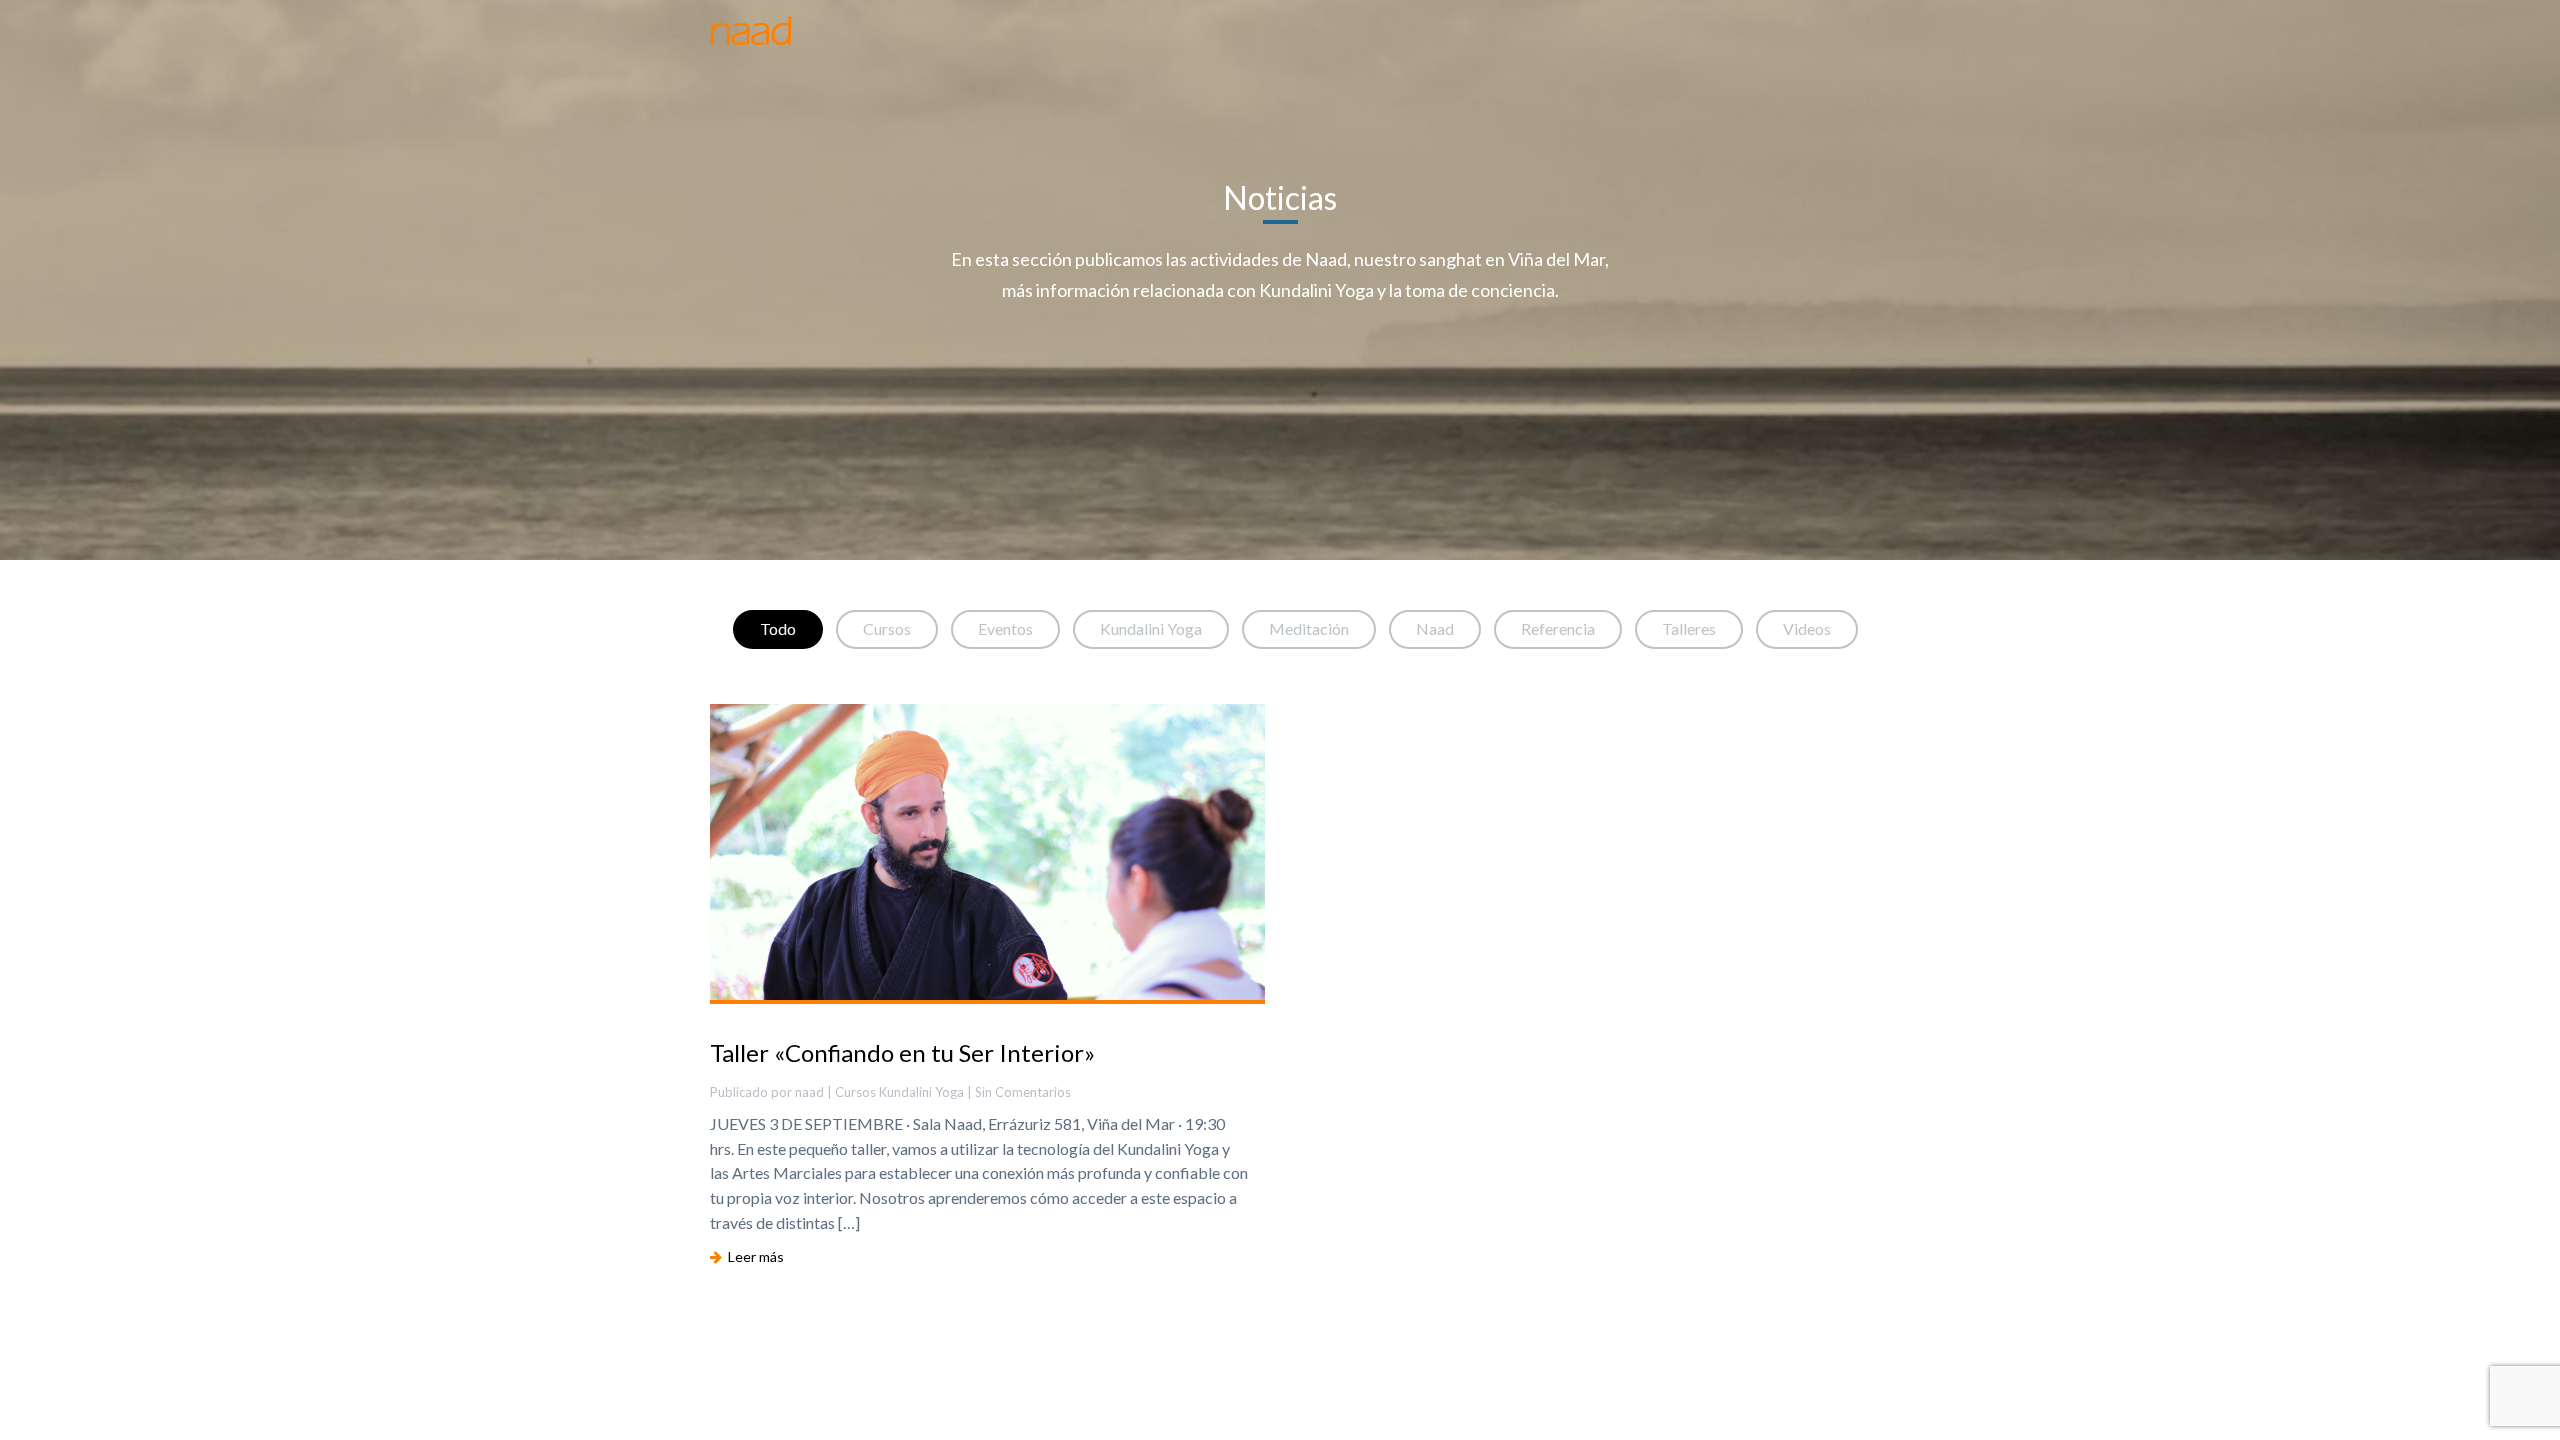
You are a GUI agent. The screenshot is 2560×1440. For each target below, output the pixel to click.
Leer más (753, 1256)
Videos (1807, 628)
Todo (778, 628)
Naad (1435, 628)
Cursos (887, 628)
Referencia (1558, 628)
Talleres (1689, 628)
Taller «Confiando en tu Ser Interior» (902, 1052)
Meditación (1309, 628)
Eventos (1005, 628)
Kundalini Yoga (1151, 628)
